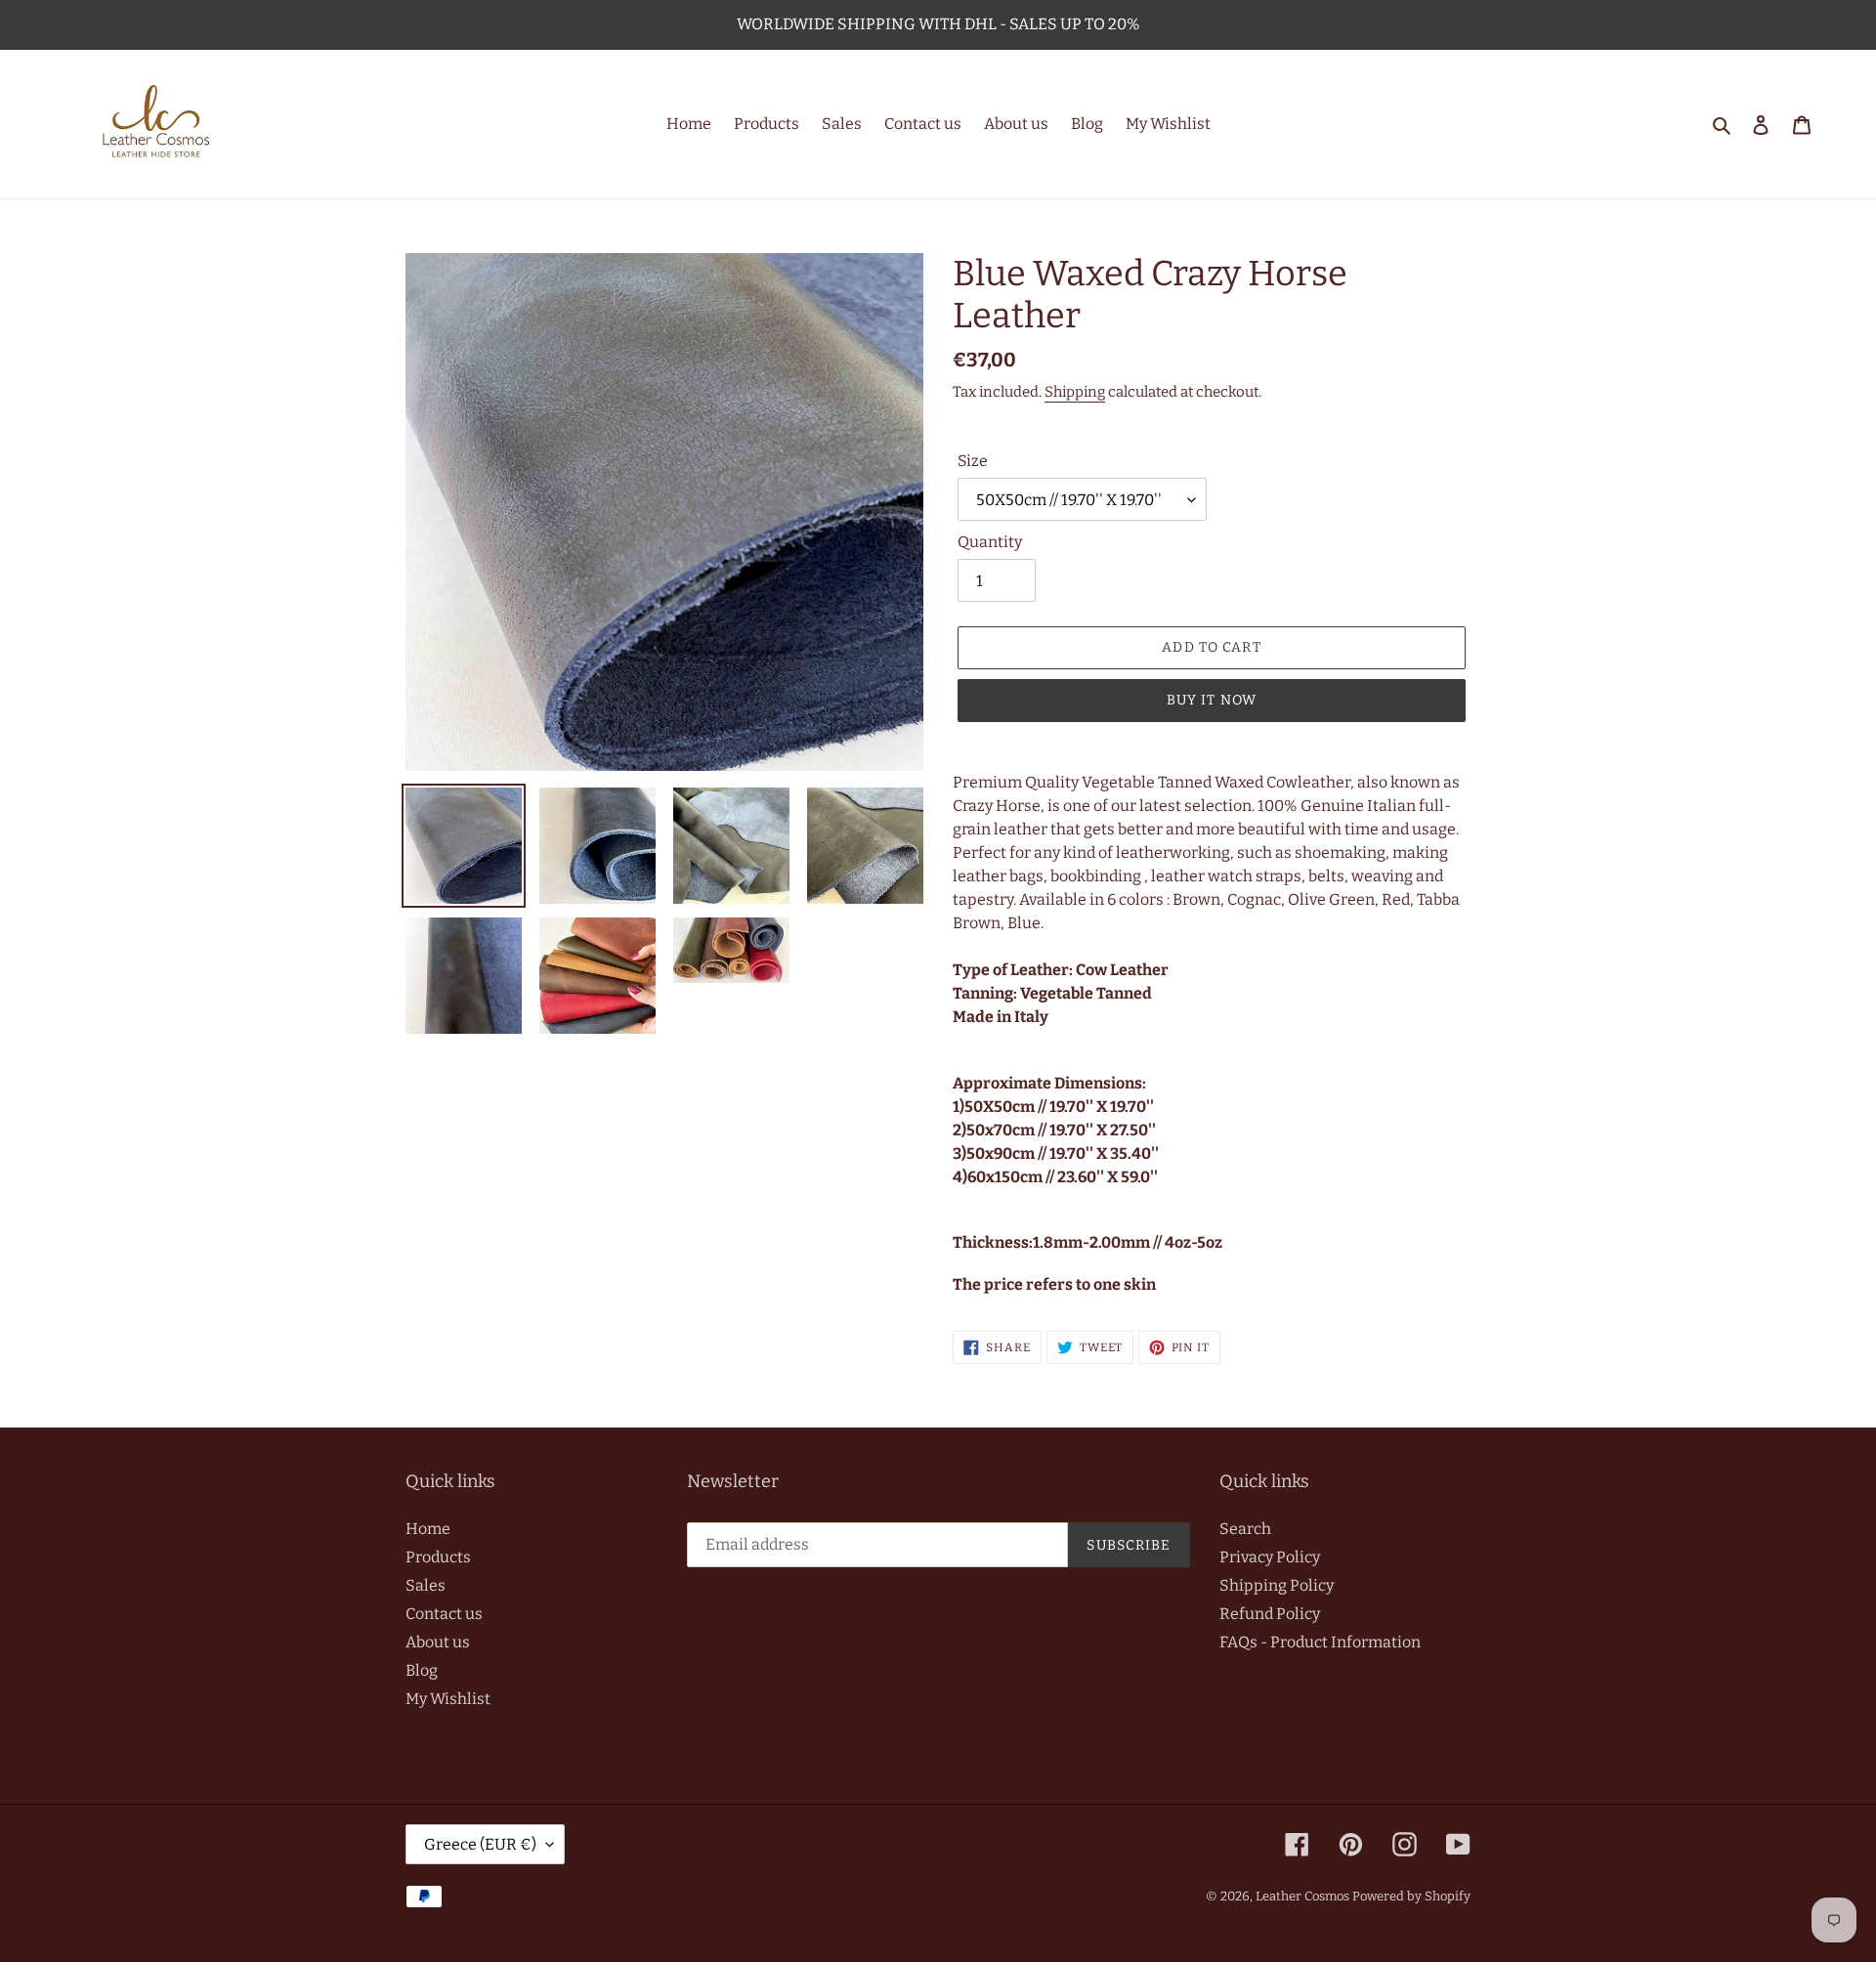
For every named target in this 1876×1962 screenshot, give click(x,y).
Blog (422, 1670)
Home (428, 1529)
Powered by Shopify (1411, 1896)
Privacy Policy (1270, 1557)
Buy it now (1212, 700)
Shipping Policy (1277, 1585)
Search (1245, 1529)
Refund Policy (1270, 1614)
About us (438, 1642)
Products (438, 1557)
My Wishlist (448, 1699)
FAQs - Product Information (1320, 1642)
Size (973, 461)
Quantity (990, 542)
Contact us (444, 1614)
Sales (426, 1585)
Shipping (1075, 392)
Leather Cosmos (1302, 1896)
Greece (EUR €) (480, 1844)
